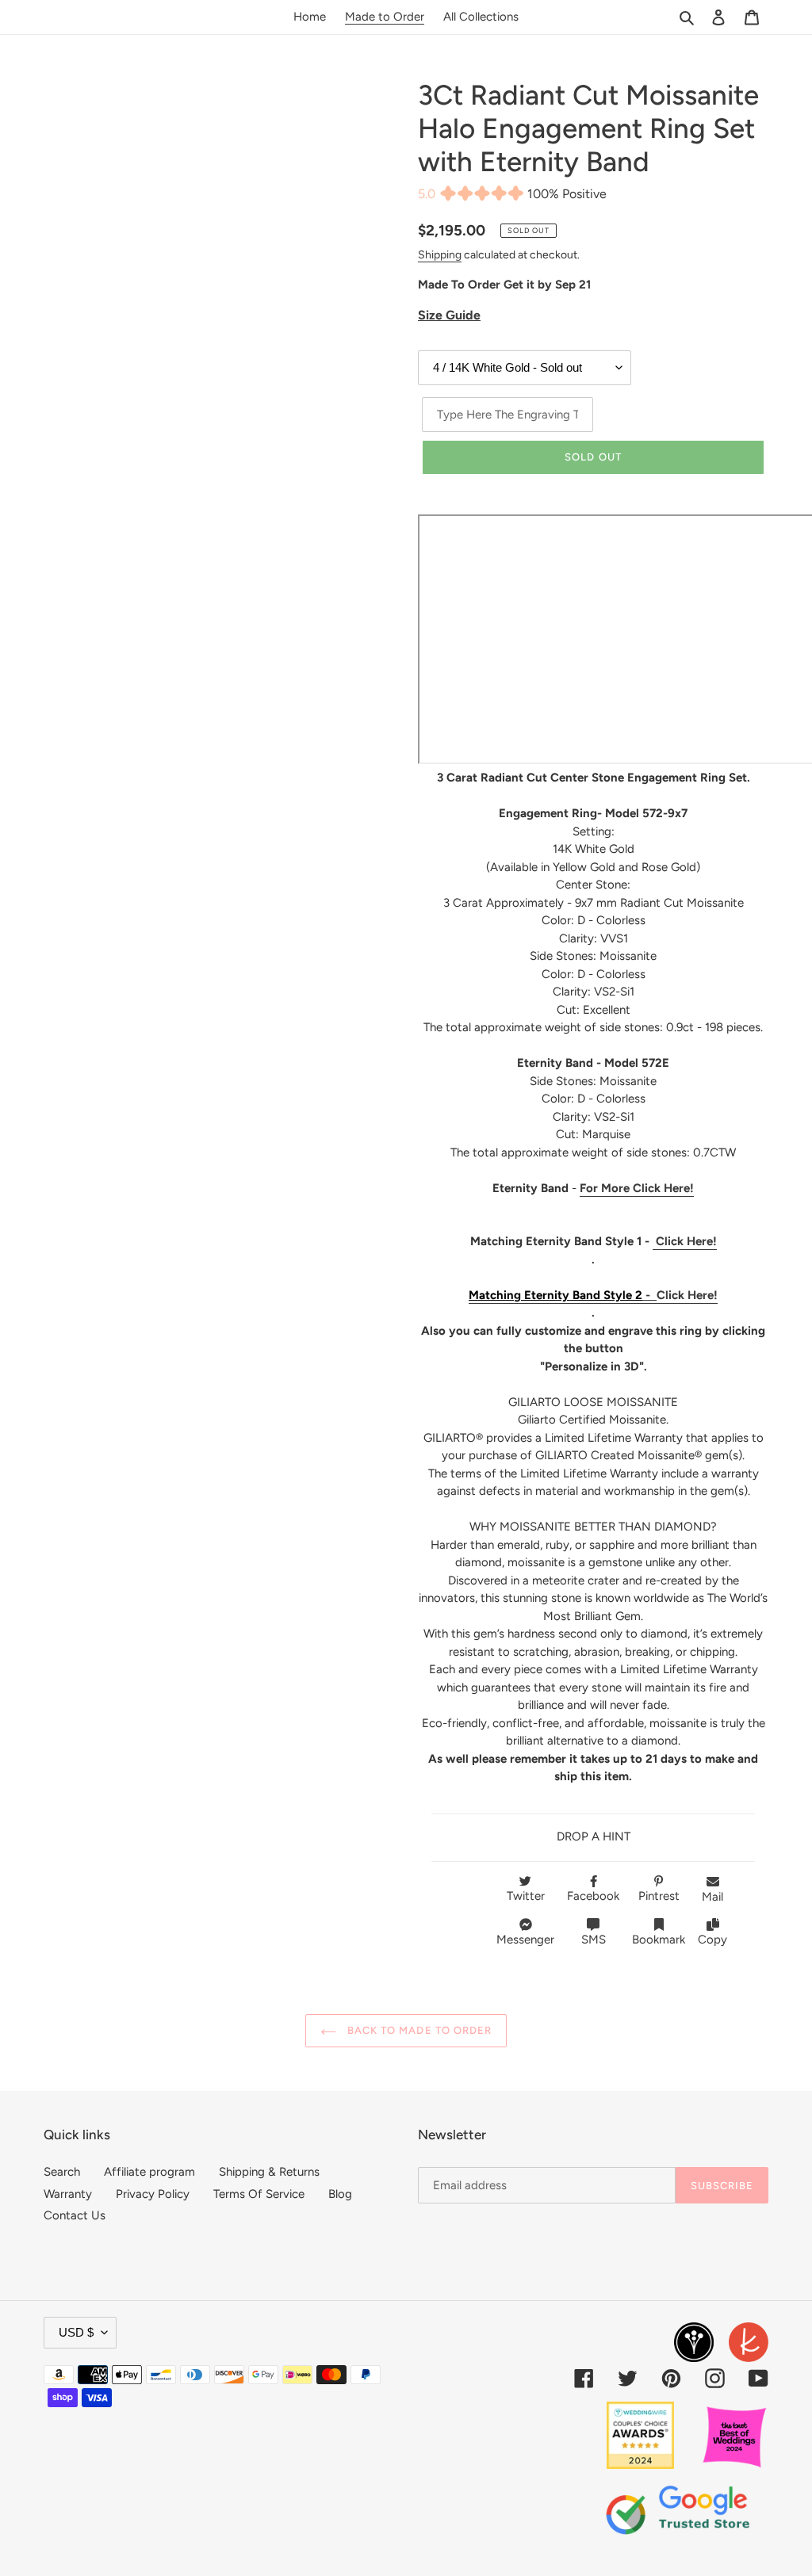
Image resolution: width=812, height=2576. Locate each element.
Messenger (525, 1940)
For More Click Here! (637, 1188)
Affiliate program (149, 2172)
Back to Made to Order (418, 2030)
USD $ (76, 2332)
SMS (594, 1940)
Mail (712, 1897)
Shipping (440, 254)
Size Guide (449, 315)
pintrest (659, 1896)
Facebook (593, 1896)
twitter (526, 1896)
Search (62, 2172)
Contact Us (75, 2215)
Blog (340, 2194)
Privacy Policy (153, 2194)
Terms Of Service (259, 2194)
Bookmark (659, 1940)
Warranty (68, 2194)
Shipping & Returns (269, 2172)
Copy (712, 1940)
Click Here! (685, 1241)
